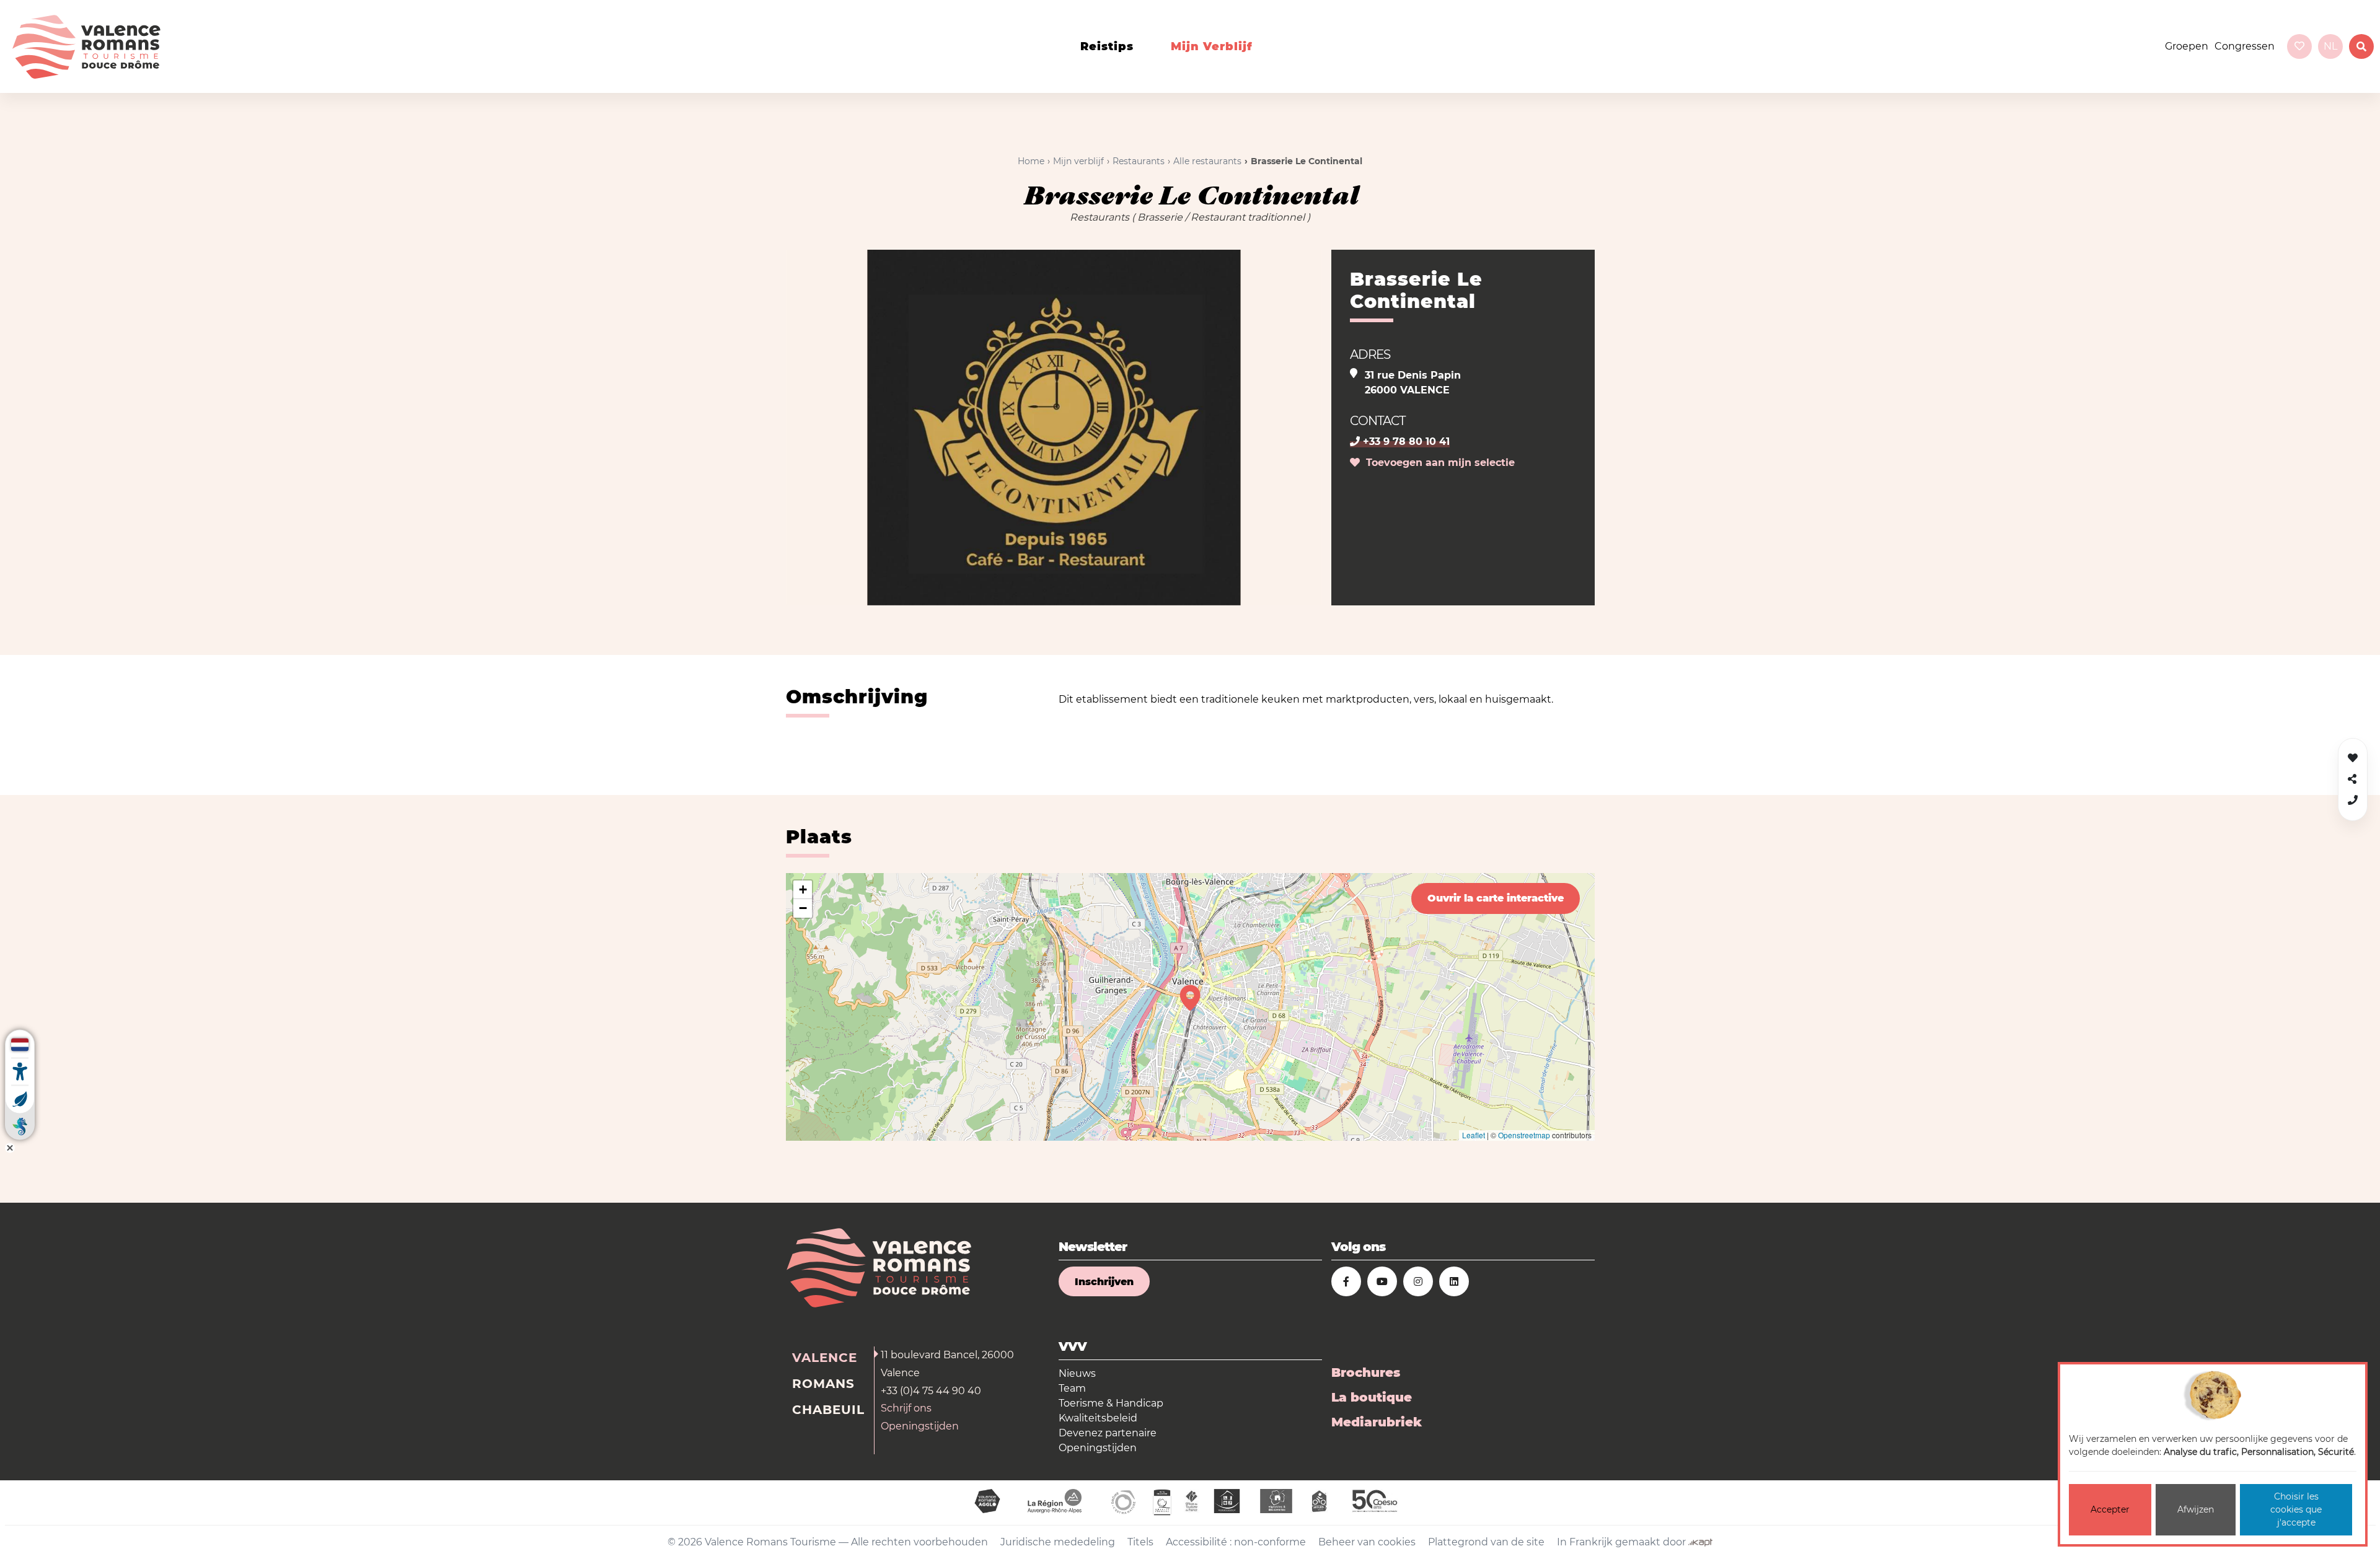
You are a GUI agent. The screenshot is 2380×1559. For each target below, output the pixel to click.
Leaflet (1474, 1135)
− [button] (803, 908)
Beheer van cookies (1367, 1542)
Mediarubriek (1377, 1422)
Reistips (1107, 46)
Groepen (2187, 46)
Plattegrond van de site (1486, 1542)
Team (1072, 1388)
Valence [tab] (825, 1358)
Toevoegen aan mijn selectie (1437, 463)
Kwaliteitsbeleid (1098, 1418)
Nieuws (1077, 1373)
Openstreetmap (1524, 1135)
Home (1031, 161)
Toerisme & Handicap (1111, 1403)
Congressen (2245, 46)
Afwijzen (2196, 1509)
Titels (1140, 1542)
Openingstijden (920, 1426)
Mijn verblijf (1212, 46)
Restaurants (1139, 161)
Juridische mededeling (1058, 1542)
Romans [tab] (823, 1384)
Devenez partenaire (1108, 1433)
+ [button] (803, 889)
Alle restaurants (1207, 161)
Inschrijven (1104, 1282)
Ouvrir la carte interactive (1496, 898)
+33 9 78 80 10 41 (1405, 441)
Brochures (1366, 1372)
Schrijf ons (906, 1408)
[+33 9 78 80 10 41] (2353, 800)
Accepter (2110, 1509)
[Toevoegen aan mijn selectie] (2353, 758)
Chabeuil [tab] (828, 1410)
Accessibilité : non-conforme (1236, 1542)
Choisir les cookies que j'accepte (2296, 1509)
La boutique (1372, 1397)
